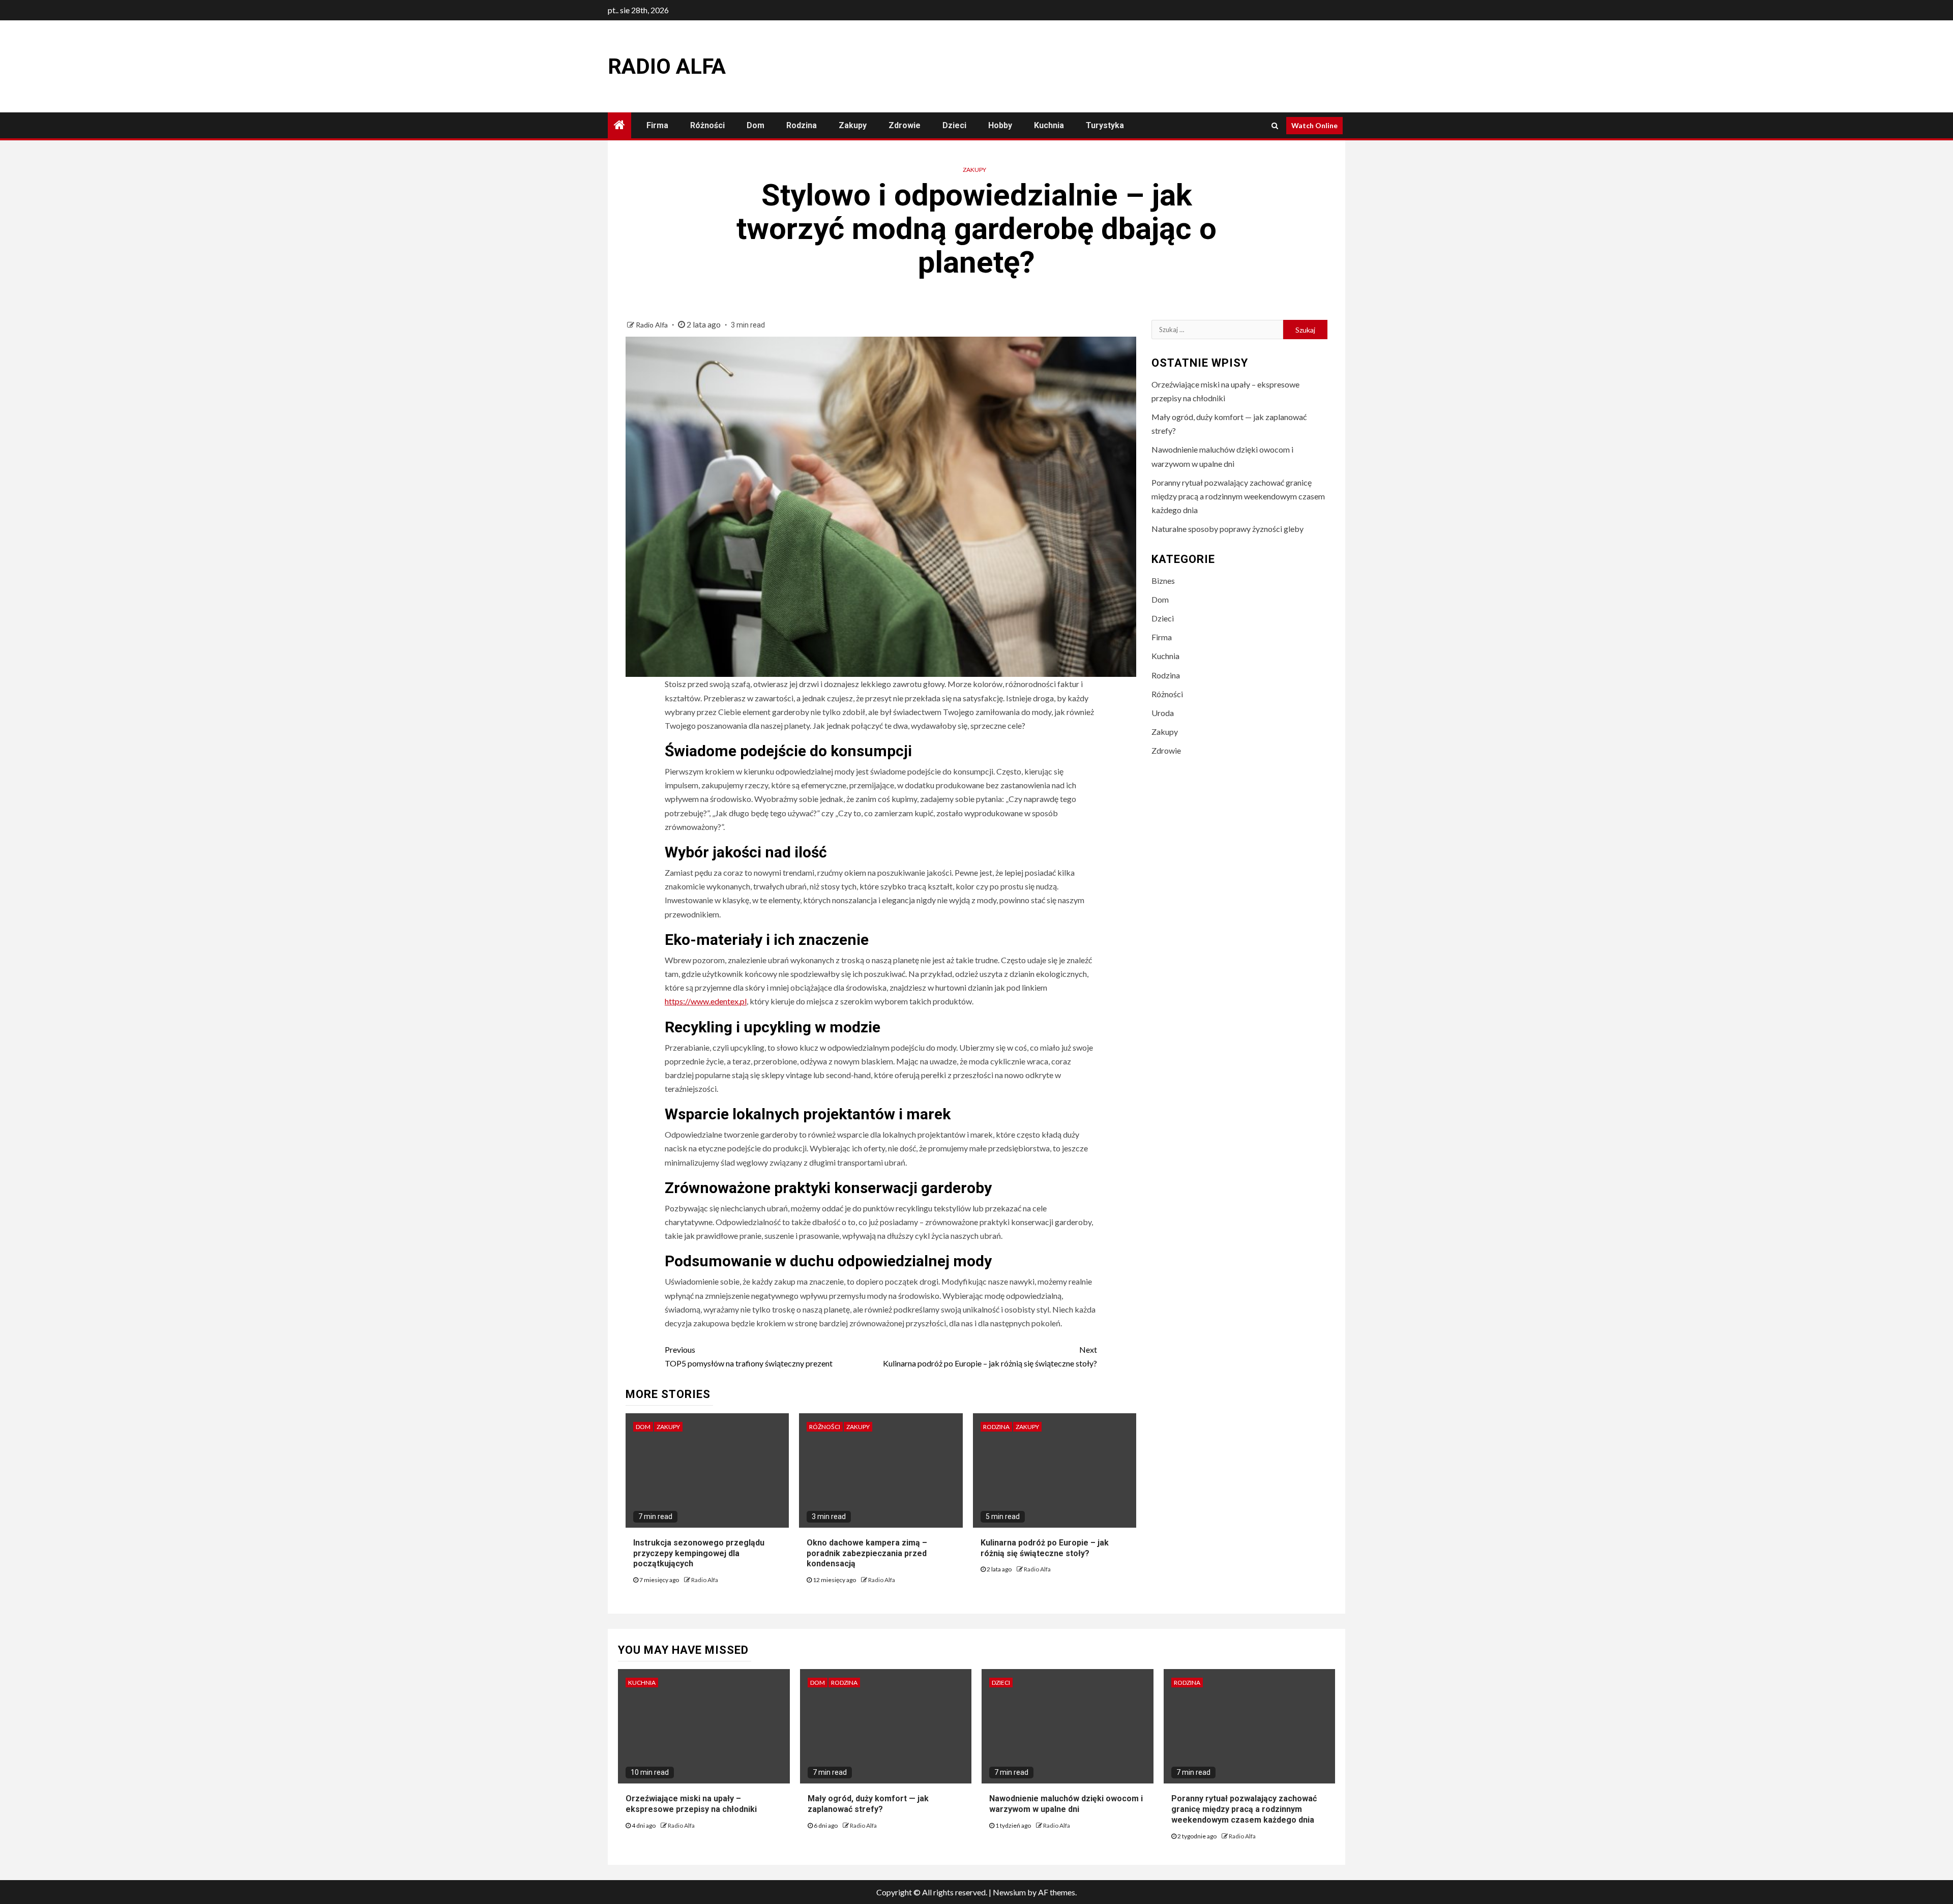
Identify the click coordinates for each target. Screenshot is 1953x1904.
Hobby (1000, 125)
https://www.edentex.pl (706, 1001)
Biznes (1163, 581)
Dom (756, 125)
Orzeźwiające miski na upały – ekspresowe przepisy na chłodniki (691, 1804)
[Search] (1275, 126)
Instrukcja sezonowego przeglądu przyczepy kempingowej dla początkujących (699, 1553)
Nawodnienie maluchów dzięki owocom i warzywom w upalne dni (1066, 1804)
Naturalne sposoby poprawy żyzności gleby (1227, 529)
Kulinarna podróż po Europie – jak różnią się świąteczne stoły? (990, 1356)
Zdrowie (905, 125)
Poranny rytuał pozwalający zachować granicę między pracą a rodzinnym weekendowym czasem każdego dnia (1238, 496)
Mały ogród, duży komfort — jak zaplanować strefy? (868, 1804)
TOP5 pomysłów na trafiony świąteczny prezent (749, 1356)
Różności (707, 125)
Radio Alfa (667, 66)
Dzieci (954, 125)
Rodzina (802, 125)
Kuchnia (1049, 125)
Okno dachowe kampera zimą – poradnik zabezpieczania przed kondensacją (867, 1553)
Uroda (1163, 713)
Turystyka (1105, 125)
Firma (657, 125)
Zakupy (853, 125)
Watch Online (1314, 125)
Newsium (1009, 1892)
